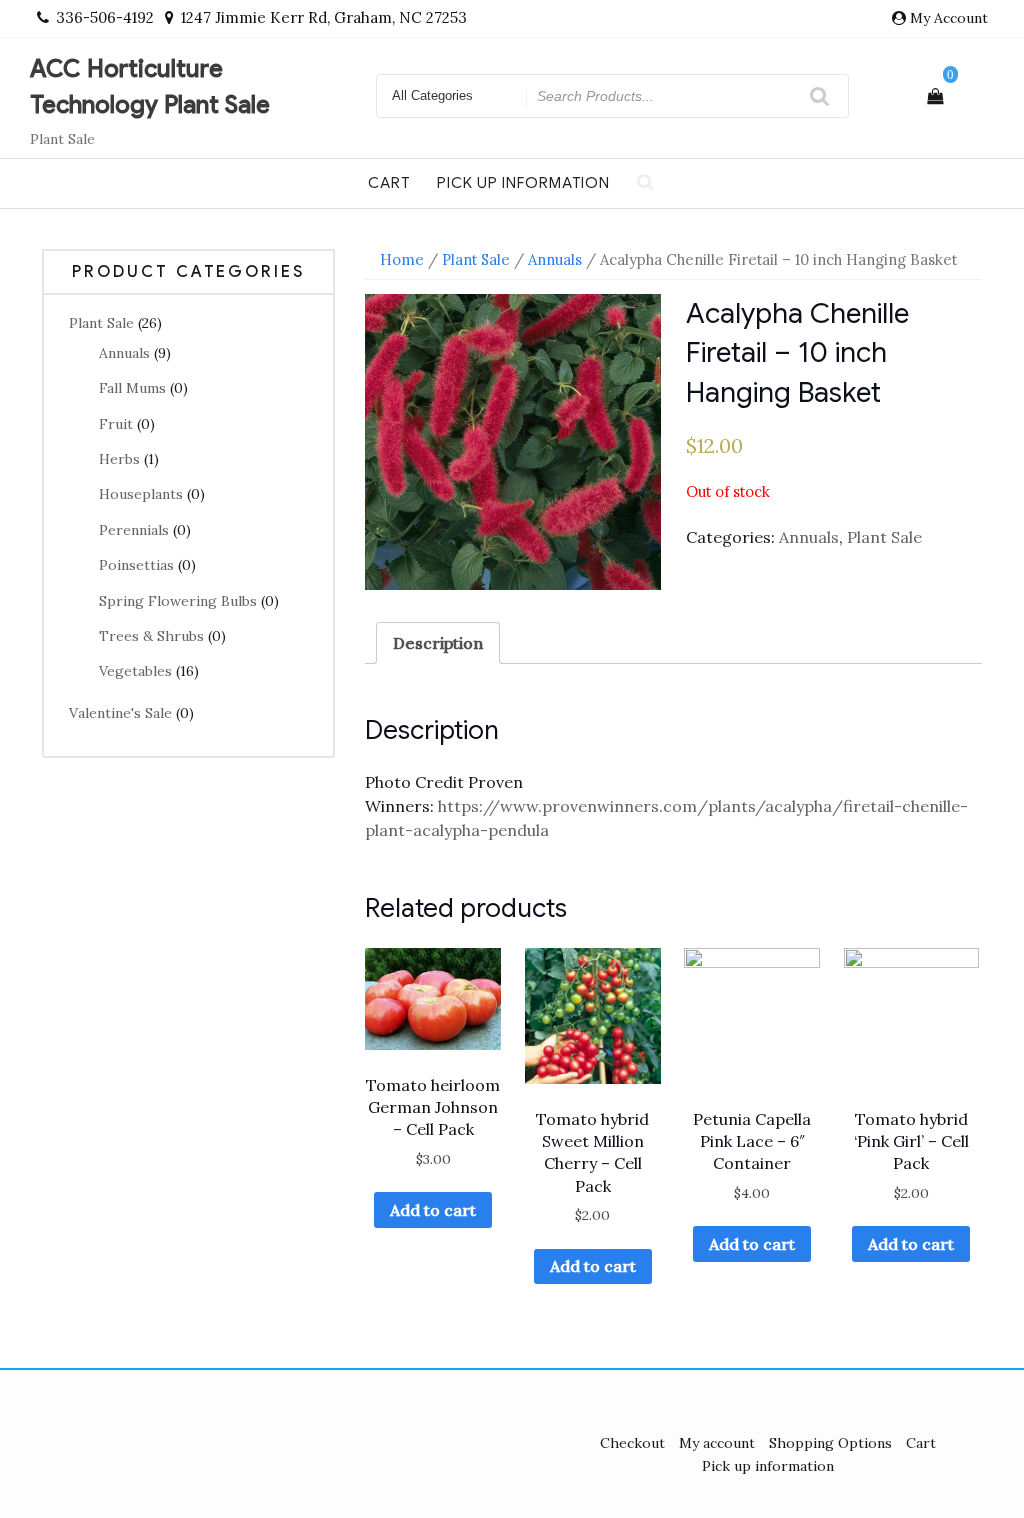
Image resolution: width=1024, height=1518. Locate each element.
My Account (949, 18)
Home (402, 259)
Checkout (632, 1443)
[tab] (438, 643)
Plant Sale (101, 323)
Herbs (119, 459)
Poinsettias (136, 565)
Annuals (124, 353)
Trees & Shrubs (151, 636)
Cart (389, 183)
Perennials (134, 530)
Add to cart (433, 1210)
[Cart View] (935, 96)
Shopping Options (830, 1443)
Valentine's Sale (120, 713)
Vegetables (135, 671)
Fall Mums (132, 388)
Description (438, 643)
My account (717, 1443)
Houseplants (141, 494)
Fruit (116, 424)
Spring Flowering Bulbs (178, 601)
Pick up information (523, 183)
